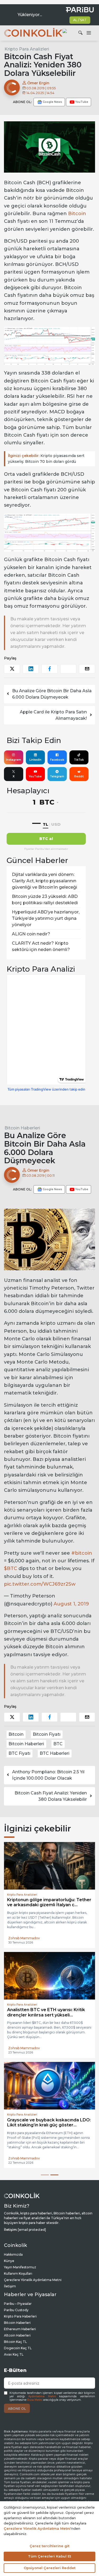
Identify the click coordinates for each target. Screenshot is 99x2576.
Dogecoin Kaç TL (18, 2348)
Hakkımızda (13, 2254)
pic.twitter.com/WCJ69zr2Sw (40, 1584)
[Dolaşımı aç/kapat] (89, 33)
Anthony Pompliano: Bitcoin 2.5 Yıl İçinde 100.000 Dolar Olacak (48, 1775)
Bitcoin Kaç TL (15, 2342)
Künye (9, 2261)
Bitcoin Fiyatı (47, 1734)
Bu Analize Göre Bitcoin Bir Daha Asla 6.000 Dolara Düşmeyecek (52, 694)
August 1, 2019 (71, 1604)
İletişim (10, 2286)
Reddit (79, 776)
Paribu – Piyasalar (18, 2304)
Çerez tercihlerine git (49, 2546)
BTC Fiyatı (19, 1753)
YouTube (35, 776)
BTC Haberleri (55, 1753)
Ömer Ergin (38, 83)
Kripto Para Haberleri (20, 2316)
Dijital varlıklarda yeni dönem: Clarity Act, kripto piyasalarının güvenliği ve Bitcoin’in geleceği (44, 881)
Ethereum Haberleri (20, 2329)
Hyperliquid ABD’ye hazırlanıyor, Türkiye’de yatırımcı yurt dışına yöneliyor (46, 918)
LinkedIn (35, 760)
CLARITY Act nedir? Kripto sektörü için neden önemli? (41, 946)
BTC (58, 1744)
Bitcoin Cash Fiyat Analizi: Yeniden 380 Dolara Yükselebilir (51, 1796)
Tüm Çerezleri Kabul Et (49, 2556)
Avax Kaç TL (14, 2354)
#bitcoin (82, 1553)
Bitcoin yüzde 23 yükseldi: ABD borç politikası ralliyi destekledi (45, 900)
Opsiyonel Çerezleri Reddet (50, 2568)
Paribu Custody (16, 2310)
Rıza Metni (35, 2400)
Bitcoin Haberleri (22, 1128)
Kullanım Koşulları (18, 2273)
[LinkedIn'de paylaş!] (31, 669)
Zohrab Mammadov (24, 1938)
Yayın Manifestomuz (20, 2267)
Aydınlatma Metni (42, 2396)
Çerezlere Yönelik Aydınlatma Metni (33, 2280)
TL (46, 824)
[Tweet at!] (12, 669)
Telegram (57, 776)
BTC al (46, 839)
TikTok (79, 760)
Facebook (57, 760)
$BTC (11, 1568)
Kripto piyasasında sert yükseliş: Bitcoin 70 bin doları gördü (46, 459)
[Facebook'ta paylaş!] (49, 669)
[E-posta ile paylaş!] (87, 669)
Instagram (14, 760)
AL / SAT (80, 20)
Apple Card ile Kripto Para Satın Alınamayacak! (53, 715)
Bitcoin (77, 214)
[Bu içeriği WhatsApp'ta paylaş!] (68, 669)
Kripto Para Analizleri (27, 49)
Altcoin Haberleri (17, 2335)
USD (56, 824)
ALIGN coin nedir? (31, 934)
